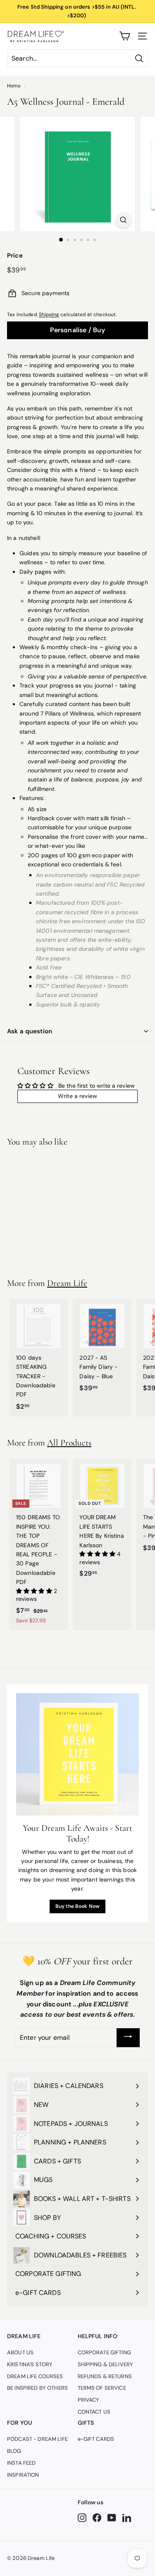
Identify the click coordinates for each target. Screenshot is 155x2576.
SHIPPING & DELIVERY (106, 2364)
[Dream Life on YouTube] (112, 2518)
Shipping (49, 314)
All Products (69, 1443)
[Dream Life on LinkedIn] (127, 2518)
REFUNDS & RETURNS (105, 2376)
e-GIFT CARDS (96, 2439)
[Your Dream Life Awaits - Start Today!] (77, 1754)
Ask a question (30, 1031)
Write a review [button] (77, 1096)
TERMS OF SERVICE (102, 2388)
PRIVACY (89, 2400)
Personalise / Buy (78, 330)
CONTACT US (94, 2412)
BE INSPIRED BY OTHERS (37, 2388)
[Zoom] (123, 220)
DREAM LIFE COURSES (35, 2376)
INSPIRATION (23, 2475)
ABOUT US (20, 2352)
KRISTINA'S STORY (30, 2364)
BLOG (14, 2451)
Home (14, 86)
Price (15, 256)
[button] (35, 1591)
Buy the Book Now (77, 1906)
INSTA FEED (21, 2463)
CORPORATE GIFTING (104, 2352)
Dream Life (67, 1283)
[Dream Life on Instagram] (82, 2518)
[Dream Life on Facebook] (97, 2518)
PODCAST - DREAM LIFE (37, 2439)
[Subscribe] (128, 2038)
